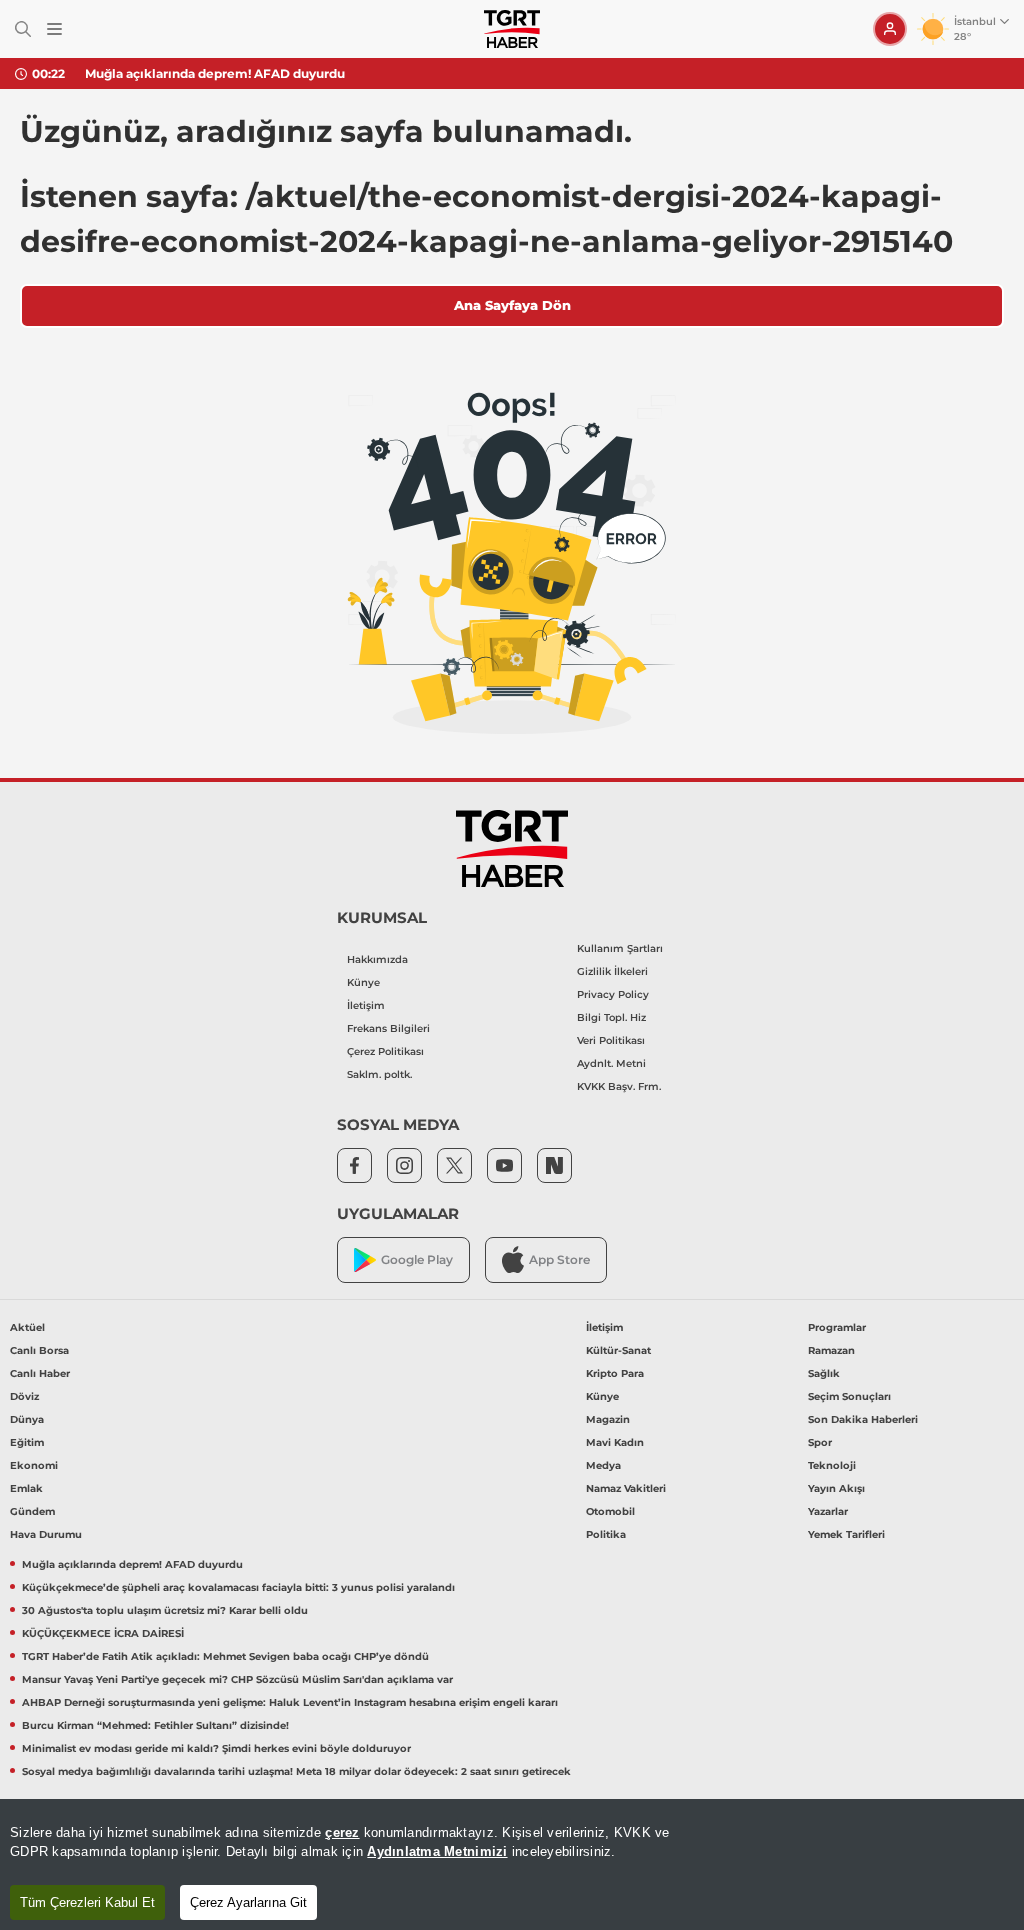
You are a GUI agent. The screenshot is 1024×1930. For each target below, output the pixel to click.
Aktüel (27, 1327)
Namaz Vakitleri (626, 1488)
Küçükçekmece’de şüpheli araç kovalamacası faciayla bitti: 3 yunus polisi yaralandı (238, 1587)
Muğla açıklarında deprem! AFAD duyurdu (215, 73)
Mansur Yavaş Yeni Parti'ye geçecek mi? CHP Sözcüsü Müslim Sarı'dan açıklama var (237, 1679)
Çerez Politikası (385, 1051)
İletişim (366, 1005)
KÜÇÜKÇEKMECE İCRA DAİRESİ (103, 1633)
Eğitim (27, 1442)
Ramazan (831, 1350)
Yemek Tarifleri (846, 1534)
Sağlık (824, 1373)
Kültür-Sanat (618, 1350)
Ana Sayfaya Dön (512, 305)
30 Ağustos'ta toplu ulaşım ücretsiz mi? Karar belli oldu (165, 1610)
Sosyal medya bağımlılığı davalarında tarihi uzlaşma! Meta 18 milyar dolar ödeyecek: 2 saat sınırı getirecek (296, 1771)
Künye (363, 982)
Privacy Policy (613, 994)
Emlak (26, 1488)
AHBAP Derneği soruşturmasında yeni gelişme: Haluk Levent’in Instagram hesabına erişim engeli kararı (290, 1702)
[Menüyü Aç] (54, 29)
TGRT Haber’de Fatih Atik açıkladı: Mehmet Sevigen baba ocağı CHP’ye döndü (225, 1656)
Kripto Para (615, 1373)
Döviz (24, 1396)
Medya (603, 1465)
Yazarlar (828, 1511)
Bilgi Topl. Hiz (611, 1017)
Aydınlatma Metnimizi (437, 1851)
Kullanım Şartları (620, 948)
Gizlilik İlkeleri (612, 971)
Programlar (837, 1327)
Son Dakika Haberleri (863, 1419)
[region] (512, 1864)
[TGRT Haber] (511, 29)
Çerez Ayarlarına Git (248, 1902)
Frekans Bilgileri (388, 1028)
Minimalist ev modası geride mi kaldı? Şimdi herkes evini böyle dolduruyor (216, 1748)
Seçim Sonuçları (849, 1396)
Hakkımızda (377, 959)
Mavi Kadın (615, 1442)
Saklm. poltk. (379, 1074)
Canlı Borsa (39, 1350)
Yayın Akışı (836, 1488)
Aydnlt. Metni (611, 1063)
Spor (820, 1442)
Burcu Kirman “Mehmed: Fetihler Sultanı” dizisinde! (155, 1725)
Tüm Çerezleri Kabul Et (87, 1902)
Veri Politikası (611, 1040)
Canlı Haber (40, 1373)
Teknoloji (832, 1465)
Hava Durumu (46, 1534)
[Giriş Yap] (890, 29)
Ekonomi (34, 1465)
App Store (559, 1259)
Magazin (608, 1419)
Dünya (27, 1419)
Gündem (32, 1511)
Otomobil (610, 1511)
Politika (606, 1534)
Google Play (417, 1259)
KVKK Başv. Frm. (619, 1086)
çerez (342, 1832)
